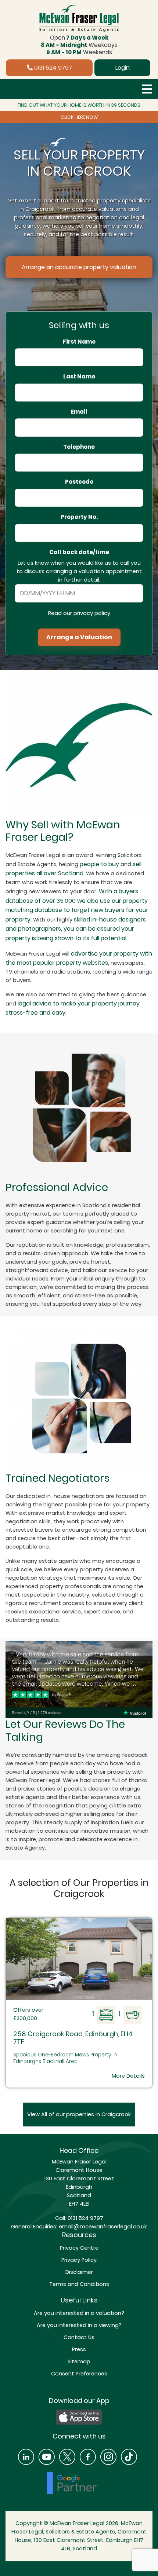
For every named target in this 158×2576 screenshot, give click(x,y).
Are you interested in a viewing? (79, 2325)
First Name (79, 342)
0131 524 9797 (52, 68)
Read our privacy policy (79, 613)
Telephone (79, 447)
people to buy (99, 864)
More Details (128, 2076)
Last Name (79, 377)
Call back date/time (79, 552)
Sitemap (79, 2361)
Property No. (79, 517)
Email (79, 412)
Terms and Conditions (79, 2284)
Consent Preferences (79, 2374)
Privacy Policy (79, 2260)
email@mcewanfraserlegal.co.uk (102, 2227)
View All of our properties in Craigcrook (79, 2114)
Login (123, 68)
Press (79, 2349)
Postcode (79, 482)
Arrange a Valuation (79, 637)
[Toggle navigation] (147, 89)
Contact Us (79, 2337)
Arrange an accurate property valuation (79, 267)
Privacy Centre (79, 2248)
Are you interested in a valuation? (79, 2313)
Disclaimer (79, 2272)
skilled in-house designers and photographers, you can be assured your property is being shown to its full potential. (76, 929)
